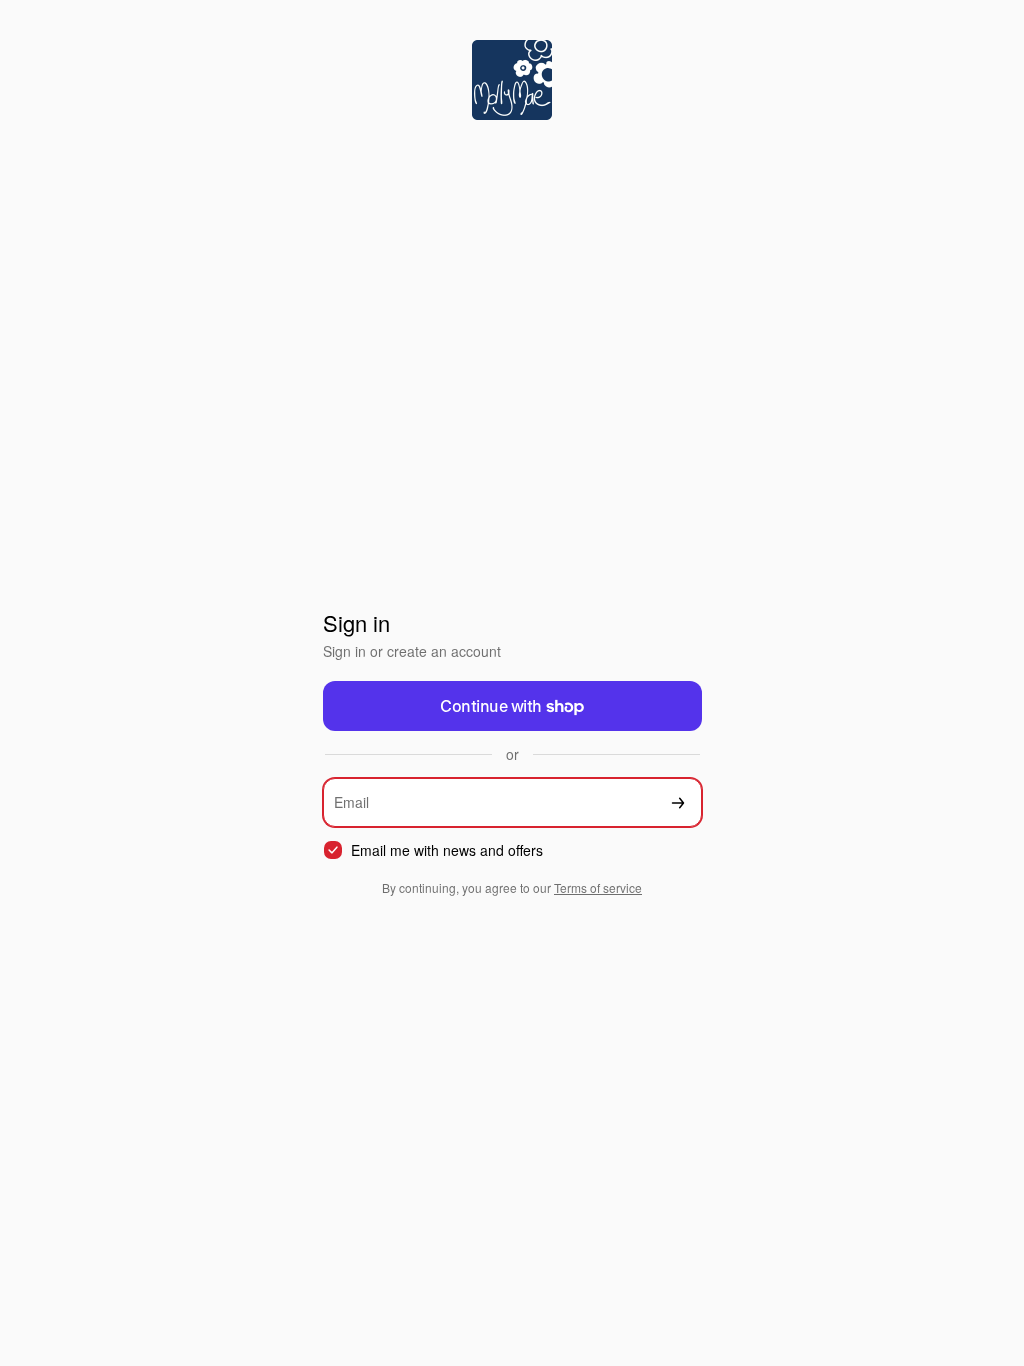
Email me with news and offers (447, 850)
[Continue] (678, 802)
